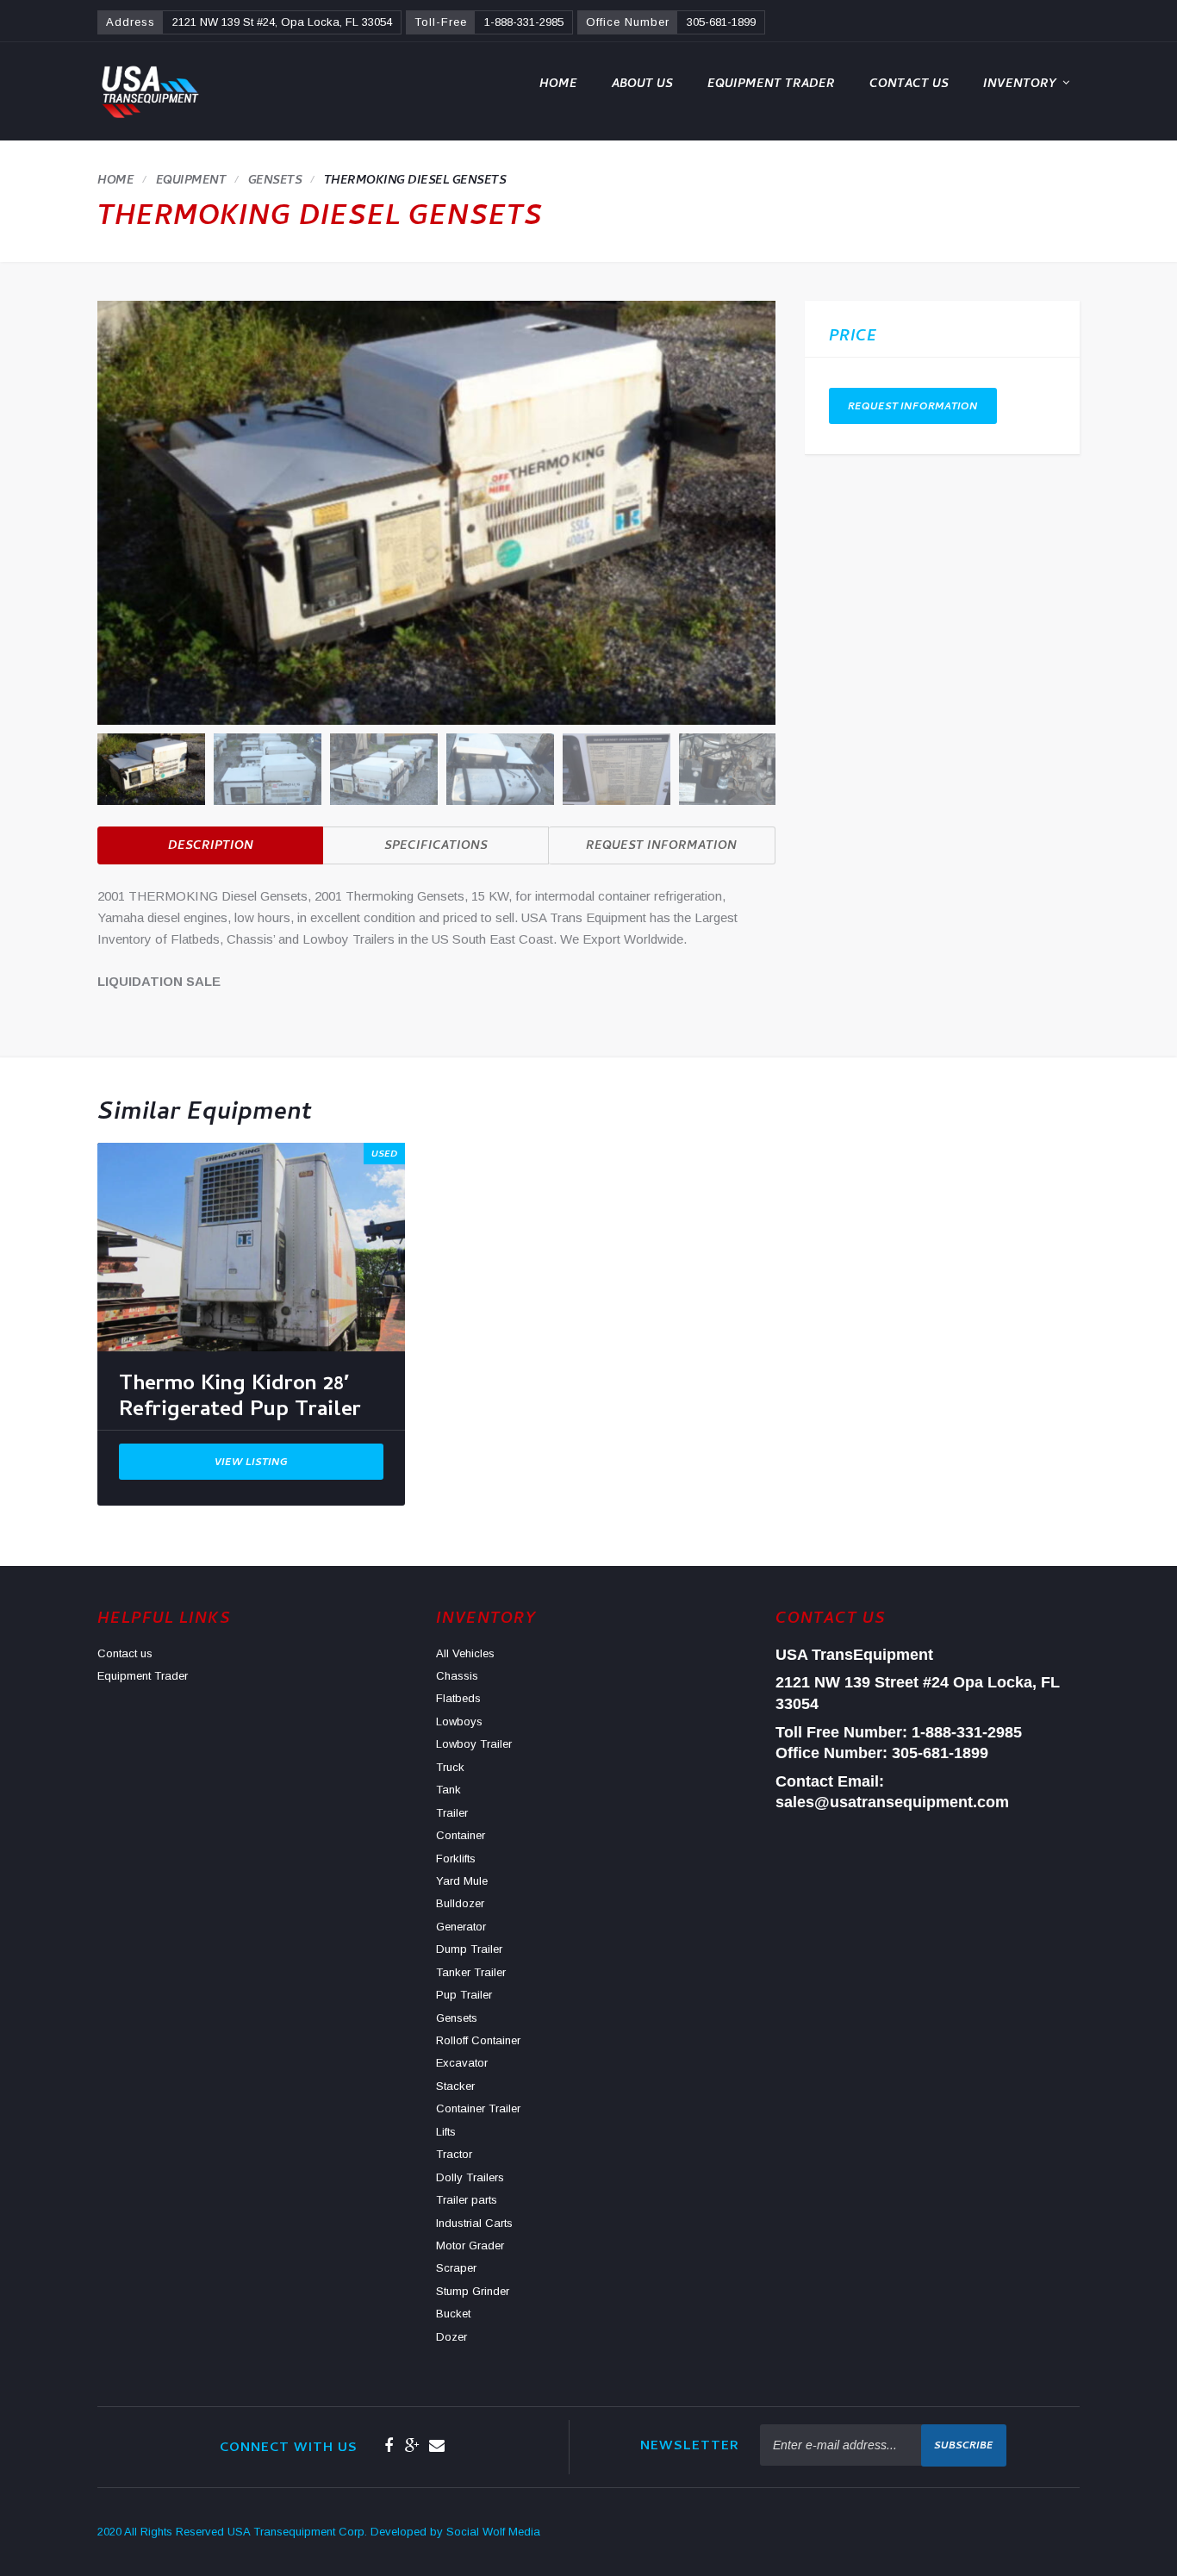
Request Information (661, 847)
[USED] (251, 1246)
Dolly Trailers (470, 2177)
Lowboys (459, 1721)
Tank (448, 1790)
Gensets (457, 2018)
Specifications (436, 847)
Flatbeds (458, 1698)
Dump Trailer (469, 1949)
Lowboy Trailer (474, 1744)
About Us (642, 85)
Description (211, 847)
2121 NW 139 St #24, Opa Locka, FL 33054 (282, 22)
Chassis (457, 1676)
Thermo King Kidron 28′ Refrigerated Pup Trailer (240, 1401)
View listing (251, 1463)
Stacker (455, 2086)
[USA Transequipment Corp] (149, 91)
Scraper (456, 2268)
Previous (107, 766)
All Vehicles (465, 1653)
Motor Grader (470, 2245)
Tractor (454, 2154)
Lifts (446, 2132)
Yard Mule (462, 1881)
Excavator (462, 2063)
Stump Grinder (473, 2291)
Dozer (451, 2337)
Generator (461, 1927)
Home (558, 85)
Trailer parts (467, 2200)
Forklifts (456, 1859)
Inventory (1020, 85)
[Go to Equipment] (191, 181)
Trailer (452, 1813)
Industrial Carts (474, 2223)
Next (766, 766)
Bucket (453, 2314)
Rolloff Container (478, 2040)
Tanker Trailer (471, 1972)
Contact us (909, 85)
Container (461, 1835)
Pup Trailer (464, 1995)
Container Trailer (478, 2108)
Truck (450, 1767)
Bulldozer (460, 1903)
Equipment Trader (771, 85)
